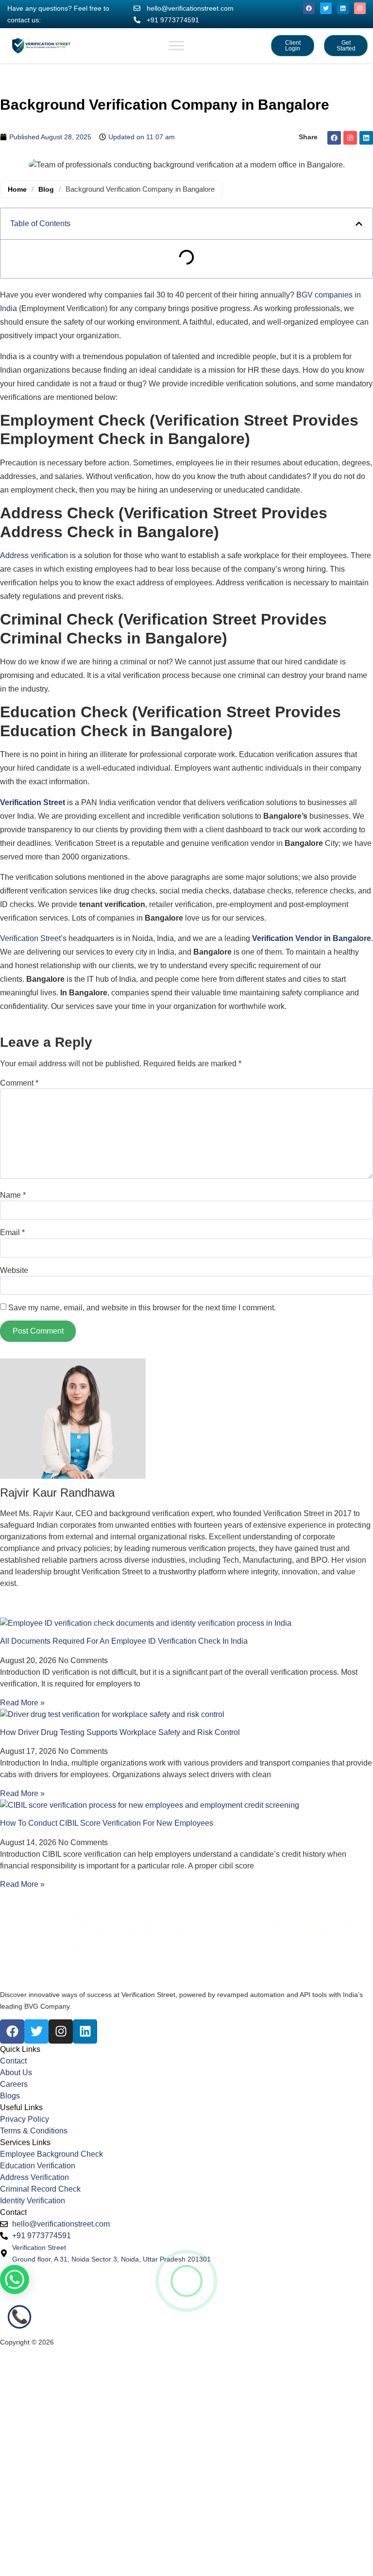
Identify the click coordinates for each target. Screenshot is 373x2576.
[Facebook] (309, 8)
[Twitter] (326, 8)
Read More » (22, 1703)
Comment (19, 1083)
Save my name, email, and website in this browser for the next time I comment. (142, 1308)
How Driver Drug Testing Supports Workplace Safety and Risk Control (120, 1732)
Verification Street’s (33, 938)
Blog (46, 189)
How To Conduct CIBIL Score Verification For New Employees (107, 1823)
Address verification (34, 555)
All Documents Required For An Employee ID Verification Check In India (124, 1641)
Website (14, 1271)
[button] (359, 224)
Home (17, 189)
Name (13, 1195)
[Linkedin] (343, 8)
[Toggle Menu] (176, 45)
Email (12, 1233)
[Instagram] (360, 8)
